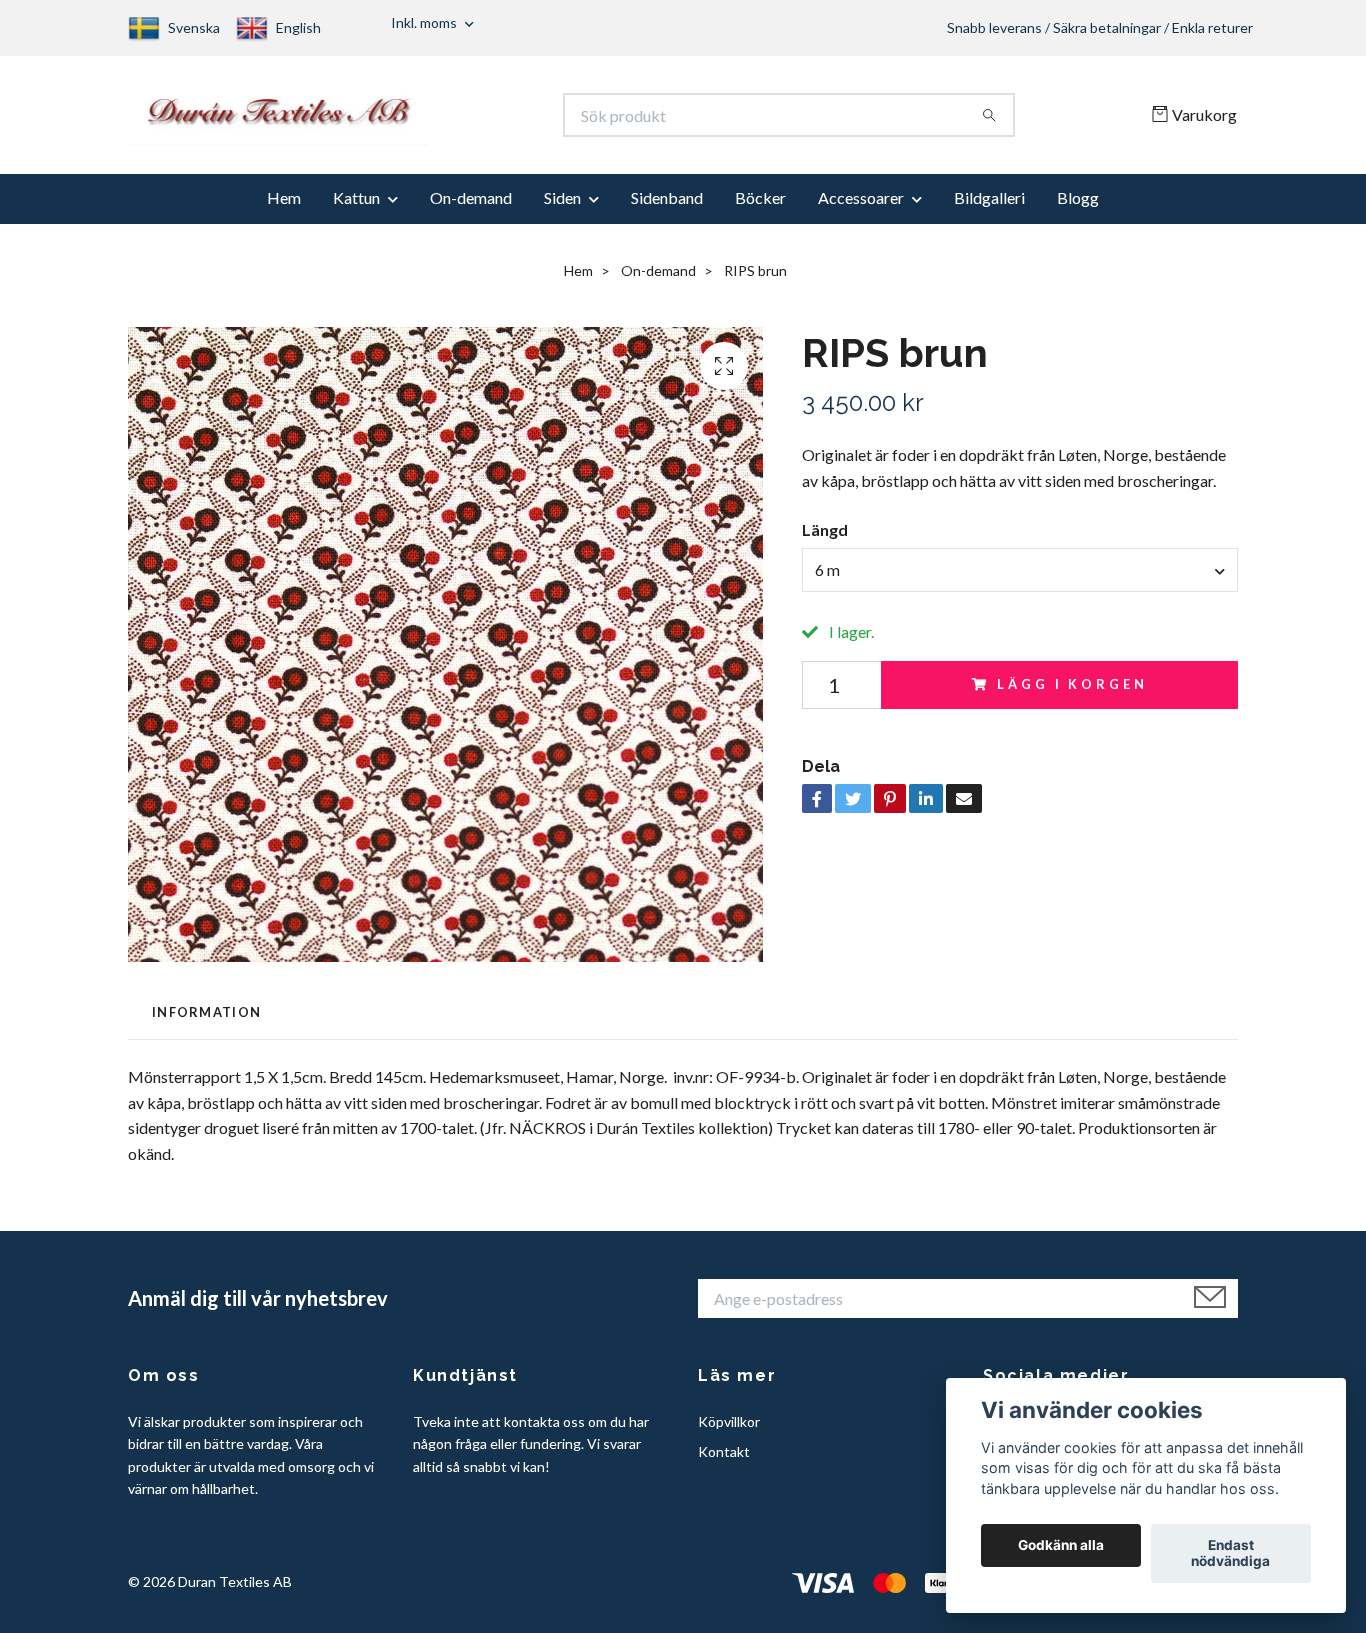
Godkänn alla (1061, 1546)
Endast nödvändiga (1230, 1554)
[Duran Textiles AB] (406, 120)
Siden (562, 207)
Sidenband (667, 207)
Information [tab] (206, 1021)
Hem (284, 207)
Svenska (194, 27)
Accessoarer (861, 207)
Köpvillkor (729, 1431)
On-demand (471, 207)
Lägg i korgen (1072, 694)
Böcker (760, 207)
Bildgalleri (989, 207)
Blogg (1078, 207)
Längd (825, 539)
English (298, 27)
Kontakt (724, 1461)
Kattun (356, 207)
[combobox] (1020, 579)
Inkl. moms (425, 22)
